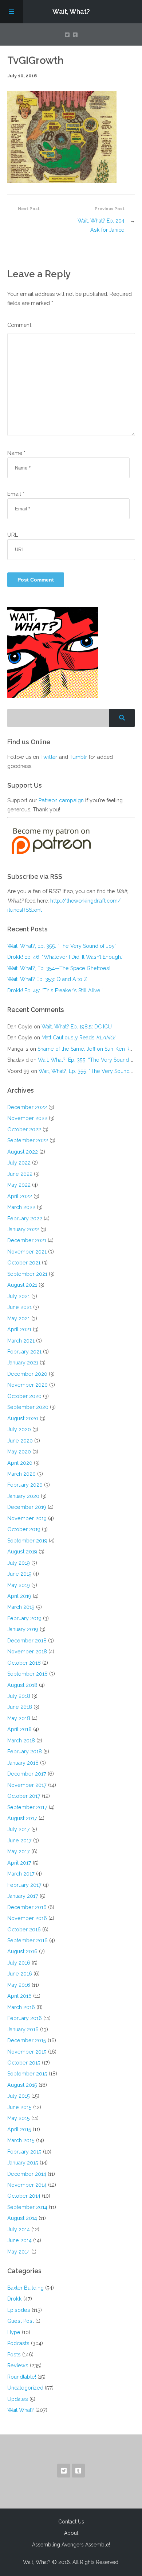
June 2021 (19, 1307)
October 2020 (24, 1396)
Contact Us (71, 2522)
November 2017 (27, 1785)
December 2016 (27, 1907)
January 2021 (23, 1362)
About (71, 2533)
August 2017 (22, 1818)
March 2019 (21, 1607)
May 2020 (19, 1451)
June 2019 (19, 1574)
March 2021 (21, 1341)
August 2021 (22, 1285)
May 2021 (19, 1318)
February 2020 (25, 1485)
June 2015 (19, 2107)
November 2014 (27, 2185)
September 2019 (27, 1540)
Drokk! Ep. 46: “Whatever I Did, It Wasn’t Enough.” (65, 957)
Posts (14, 2354)
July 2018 (19, 1696)
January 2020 (23, 1496)
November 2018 (27, 1651)
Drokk (15, 2299)
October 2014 (24, 2196)
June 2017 (19, 1840)
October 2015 (24, 2063)
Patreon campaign (61, 800)
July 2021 (19, 1296)
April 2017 (19, 1863)
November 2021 (27, 1252)
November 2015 (27, 2052)
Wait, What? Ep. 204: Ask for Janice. (102, 225)
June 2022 (20, 1174)
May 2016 (19, 1985)
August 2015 (22, 2085)
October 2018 (24, 1663)
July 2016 (19, 1963)
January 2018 (23, 1763)
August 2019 (22, 1551)
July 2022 (19, 1163)
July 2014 (19, 2229)
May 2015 (19, 2118)
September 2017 (27, 1807)
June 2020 (20, 1440)
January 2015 (23, 2162)
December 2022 (27, 1107)
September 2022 (28, 1140)
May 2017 (19, 1851)
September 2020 (28, 1407)
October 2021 (24, 1262)
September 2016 (27, 1940)
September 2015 (27, 2073)
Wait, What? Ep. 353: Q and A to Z (47, 979)
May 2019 (19, 1585)
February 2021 (24, 1351)
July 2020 (19, 1429)
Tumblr (78, 757)
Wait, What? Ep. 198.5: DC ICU (77, 1026)
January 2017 (23, 1896)
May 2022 (19, 1185)
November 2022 (27, 1118)
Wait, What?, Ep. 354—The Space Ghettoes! (59, 968)
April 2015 (19, 2129)
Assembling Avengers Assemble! (71, 2545)
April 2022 (20, 1196)
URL (13, 535)
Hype (14, 2332)
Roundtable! (22, 2377)
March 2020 (21, 1474)
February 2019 (24, 1618)
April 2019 (19, 1596)
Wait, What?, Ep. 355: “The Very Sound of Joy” (62, 946)
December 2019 (27, 1507)
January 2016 (23, 2029)
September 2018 (27, 1674)
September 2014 (27, 2207)
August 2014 (22, 2218)
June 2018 (20, 1707)
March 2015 (21, 2140)
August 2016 (22, 1951)
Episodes (19, 2310)
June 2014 (19, 2240)
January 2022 (23, 1229)
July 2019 (19, 1563)
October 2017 (24, 1796)
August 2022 (23, 1152)
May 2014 (19, 2251)
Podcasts (18, 2343)
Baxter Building (25, 2288)
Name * (16, 453)
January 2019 (23, 1629)
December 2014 (27, 2174)
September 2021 (27, 1274)
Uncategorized (25, 2388)
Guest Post (21, 2321)
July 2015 (19, 2096)
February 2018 (25, 1751)
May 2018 (19, 1718)
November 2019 (27, 1518)
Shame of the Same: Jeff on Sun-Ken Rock (88, 1049)
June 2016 (20, 1973)
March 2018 (21, 1740)
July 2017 (19, 1829)
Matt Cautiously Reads (78, 1037)
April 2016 (19, 1996)
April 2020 (20, 1463)
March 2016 (21, 2007)
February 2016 (25, 2018)
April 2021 (19, 1329)
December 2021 (27, 1240)
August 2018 (22, 1685)
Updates (18, 2399)
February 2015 (24, 2152)
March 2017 (21, 1874)
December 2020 (27, 1374)
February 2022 (25, 1218)
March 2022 (21, 1207)
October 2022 (24, 1129)
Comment (19, 325)
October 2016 (24, 1929)
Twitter (49, 757)
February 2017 (24, 1885)
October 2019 (24, 1529)
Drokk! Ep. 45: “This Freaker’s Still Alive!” (55, 990)
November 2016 (27, 1918)
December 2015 (27, 2040)
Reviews (18, 2365)
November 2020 (27, 1385)
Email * (16, 494)
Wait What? (21, 2410)
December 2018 (27, 1640)
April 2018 (19, 1729)
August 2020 (23, 1418)
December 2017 (27, 1774)
